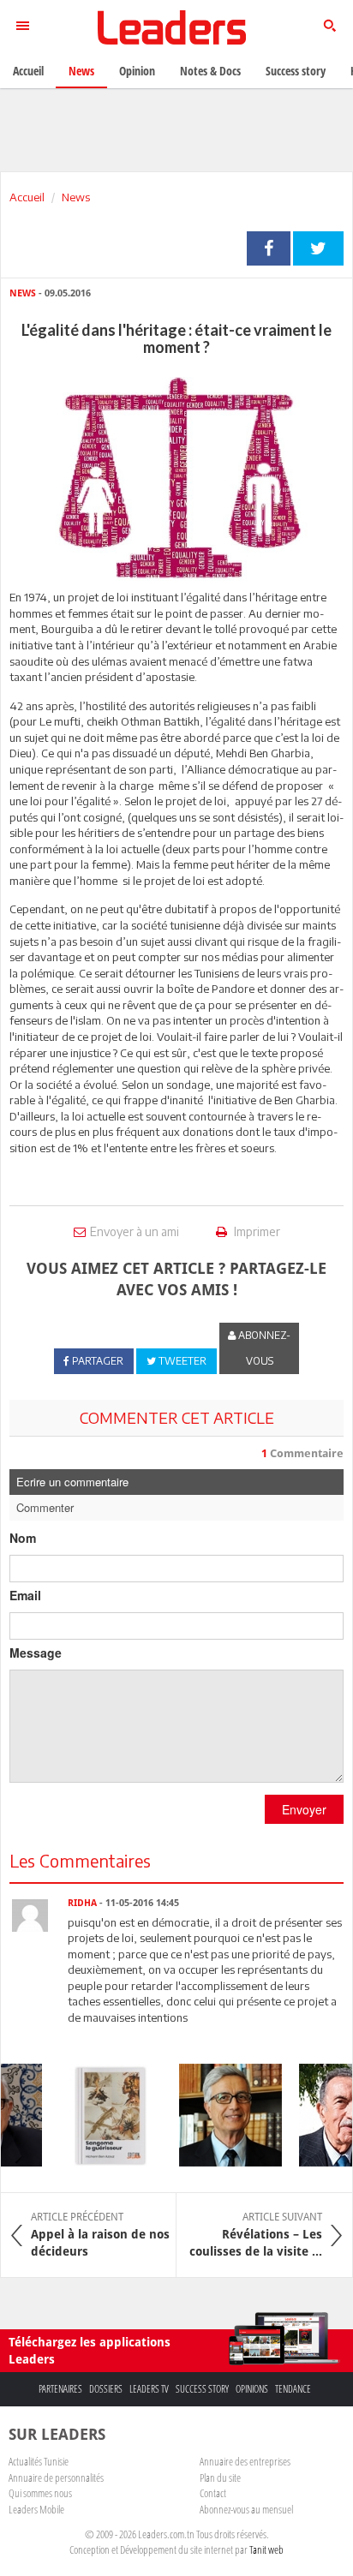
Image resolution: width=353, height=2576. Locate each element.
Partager (269, 248)
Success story (202, 2389)
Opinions (252, 2389)
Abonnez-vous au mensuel (246, 2509)
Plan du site (220, 2477)
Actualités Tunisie (39, 2461)
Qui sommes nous (40, 2493)
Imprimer (256, 1231)
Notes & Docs (210, 71)
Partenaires (60, 2389)
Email (25, 1595)
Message (36, 1653)
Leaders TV (149, 2389)
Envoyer (304, 1809)
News (76, 197)
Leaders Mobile (36, 2509)
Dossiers (106, 2389)
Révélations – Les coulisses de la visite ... (256, 2234)
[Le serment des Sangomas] (104, 2115)
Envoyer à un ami (135, 1231)
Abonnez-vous (263, 1348)
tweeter (318, 248)
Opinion (137, 71)
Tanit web (266, 2549)
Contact (213, 2493)
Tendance (293, 2389)
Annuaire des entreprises (245, 2461)
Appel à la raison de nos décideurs (100, 2234)
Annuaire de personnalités (56, 2477)
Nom (23, 1538)
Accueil (27, 197)
